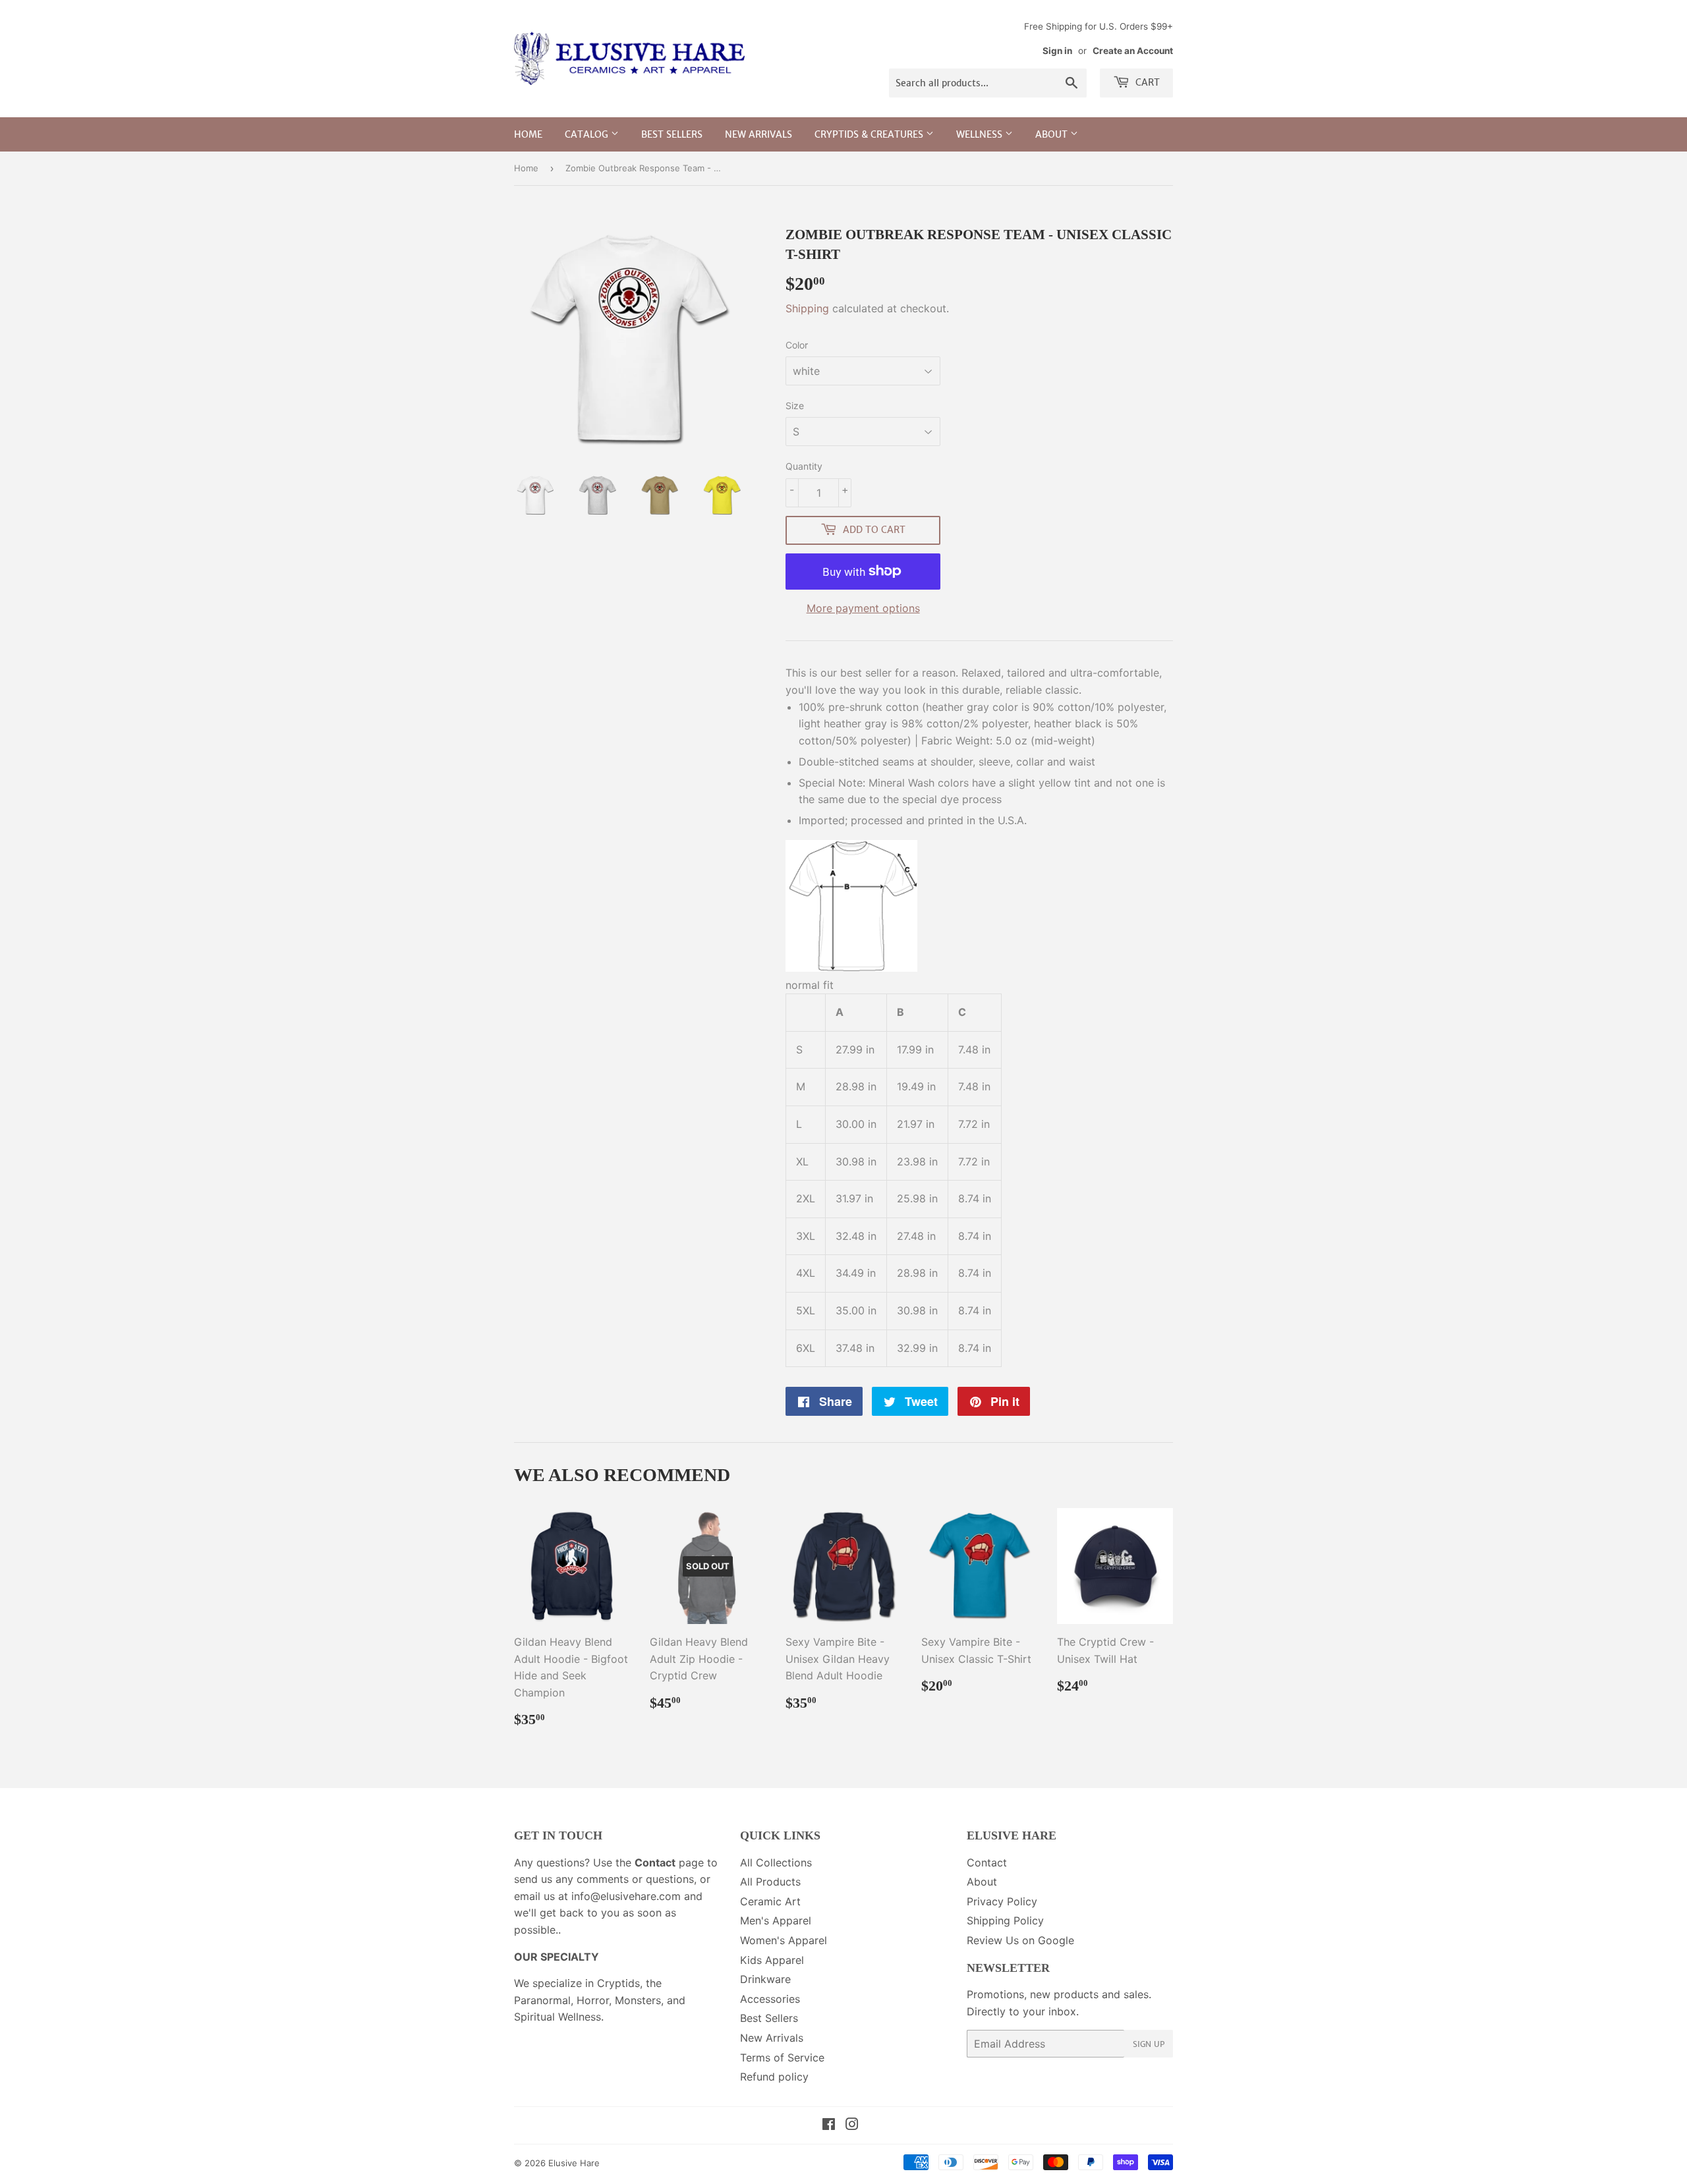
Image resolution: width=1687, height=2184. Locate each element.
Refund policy (774, 2077)
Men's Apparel (776, 1920)
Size (795, 406)
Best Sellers (672, 134)
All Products (770, 1882)
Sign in (1057, 51)
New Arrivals (758, 134)
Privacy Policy (1002, 1901)
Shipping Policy (1005, 1920)
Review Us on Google (1020, 1940)
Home (528, 134)
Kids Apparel (772, 1960)
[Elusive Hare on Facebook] (829, 2125)
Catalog (588, 134)
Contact (987, 1862)
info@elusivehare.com (626, 1896)
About (1053, 134)
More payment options (863, 608)
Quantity (804, 466)
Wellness (981, 134)
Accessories (770, 1999)
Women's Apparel (784, 1940)
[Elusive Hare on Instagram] (852, 2125)
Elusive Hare (574, 2163)
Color (797, 345)
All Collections (776, 1862)
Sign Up (1149, 2044)
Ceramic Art (770, 1901)
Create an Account (1133, 51)
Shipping (807, 308)
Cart (1146, 82)
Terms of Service (782, 2058)
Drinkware (765, 1979)
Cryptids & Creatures (870, 134)
